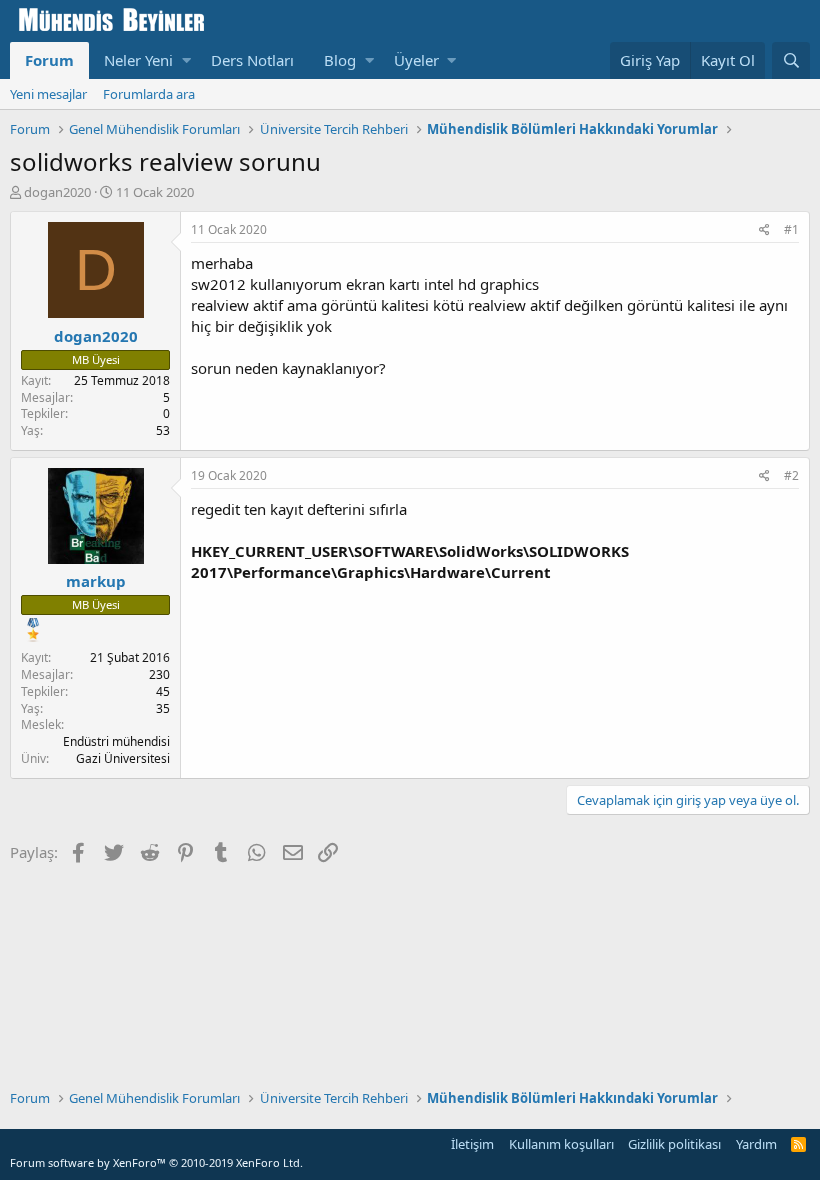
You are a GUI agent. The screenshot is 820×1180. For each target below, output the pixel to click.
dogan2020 (57, 192)
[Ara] (791, 60)
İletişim (472, 1144)
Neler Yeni (138, 60)
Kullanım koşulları (561, 1144)
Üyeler (416, 60)
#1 (791, 229)
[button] (186, 60)
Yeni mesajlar (48, 94)
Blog (340, 60)
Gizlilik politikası (674, 1144)
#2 (791, 475)
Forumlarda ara (149, 94)
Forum (49, 60)
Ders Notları (252, 60)
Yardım (756, 1144)
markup (96, 581)
